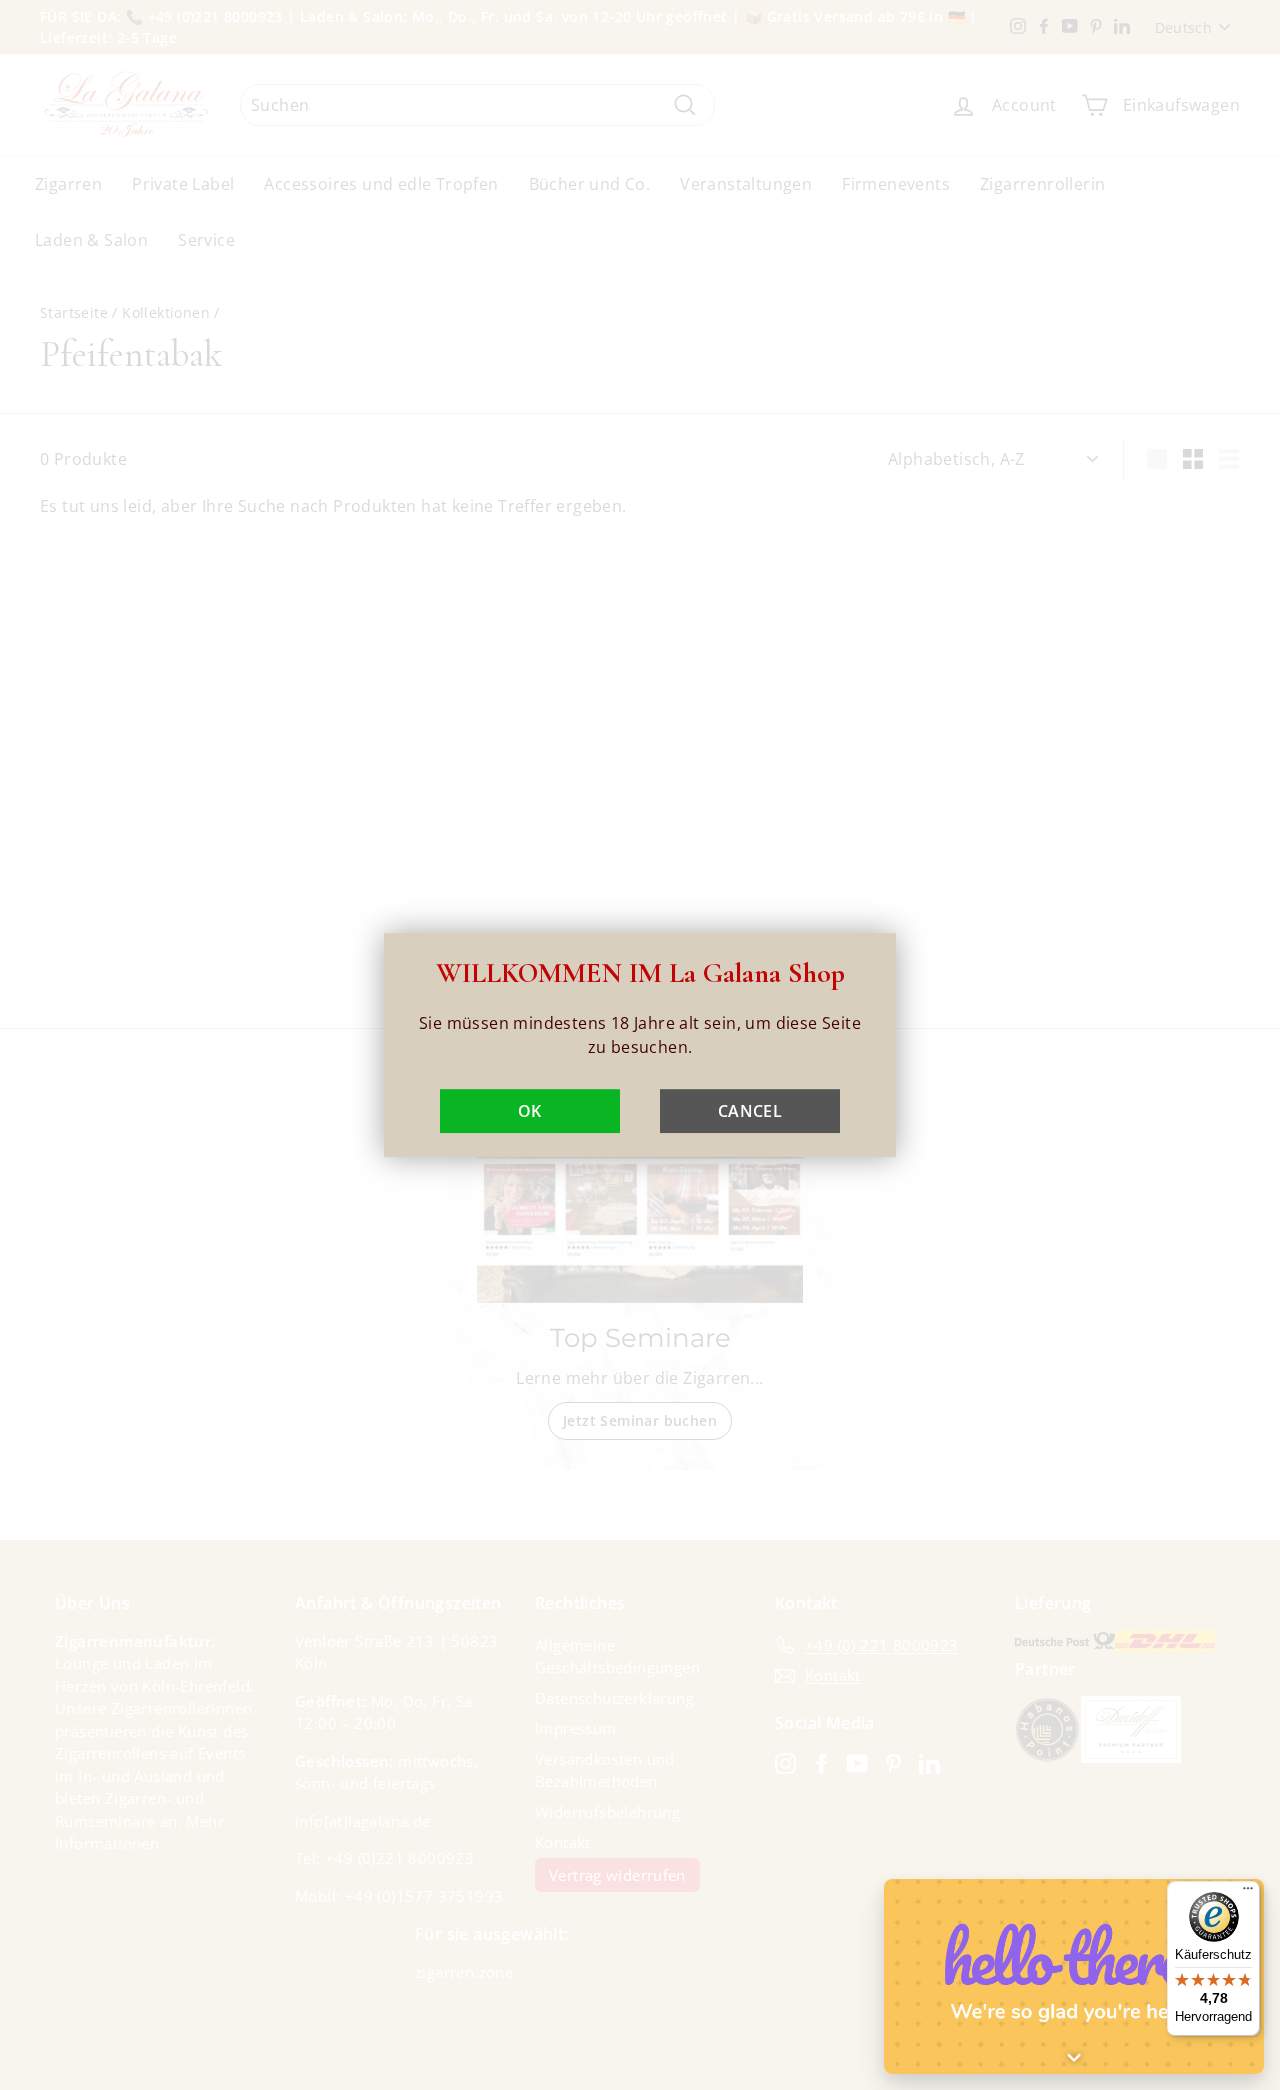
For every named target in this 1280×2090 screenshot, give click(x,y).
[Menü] (1248, 1893)
